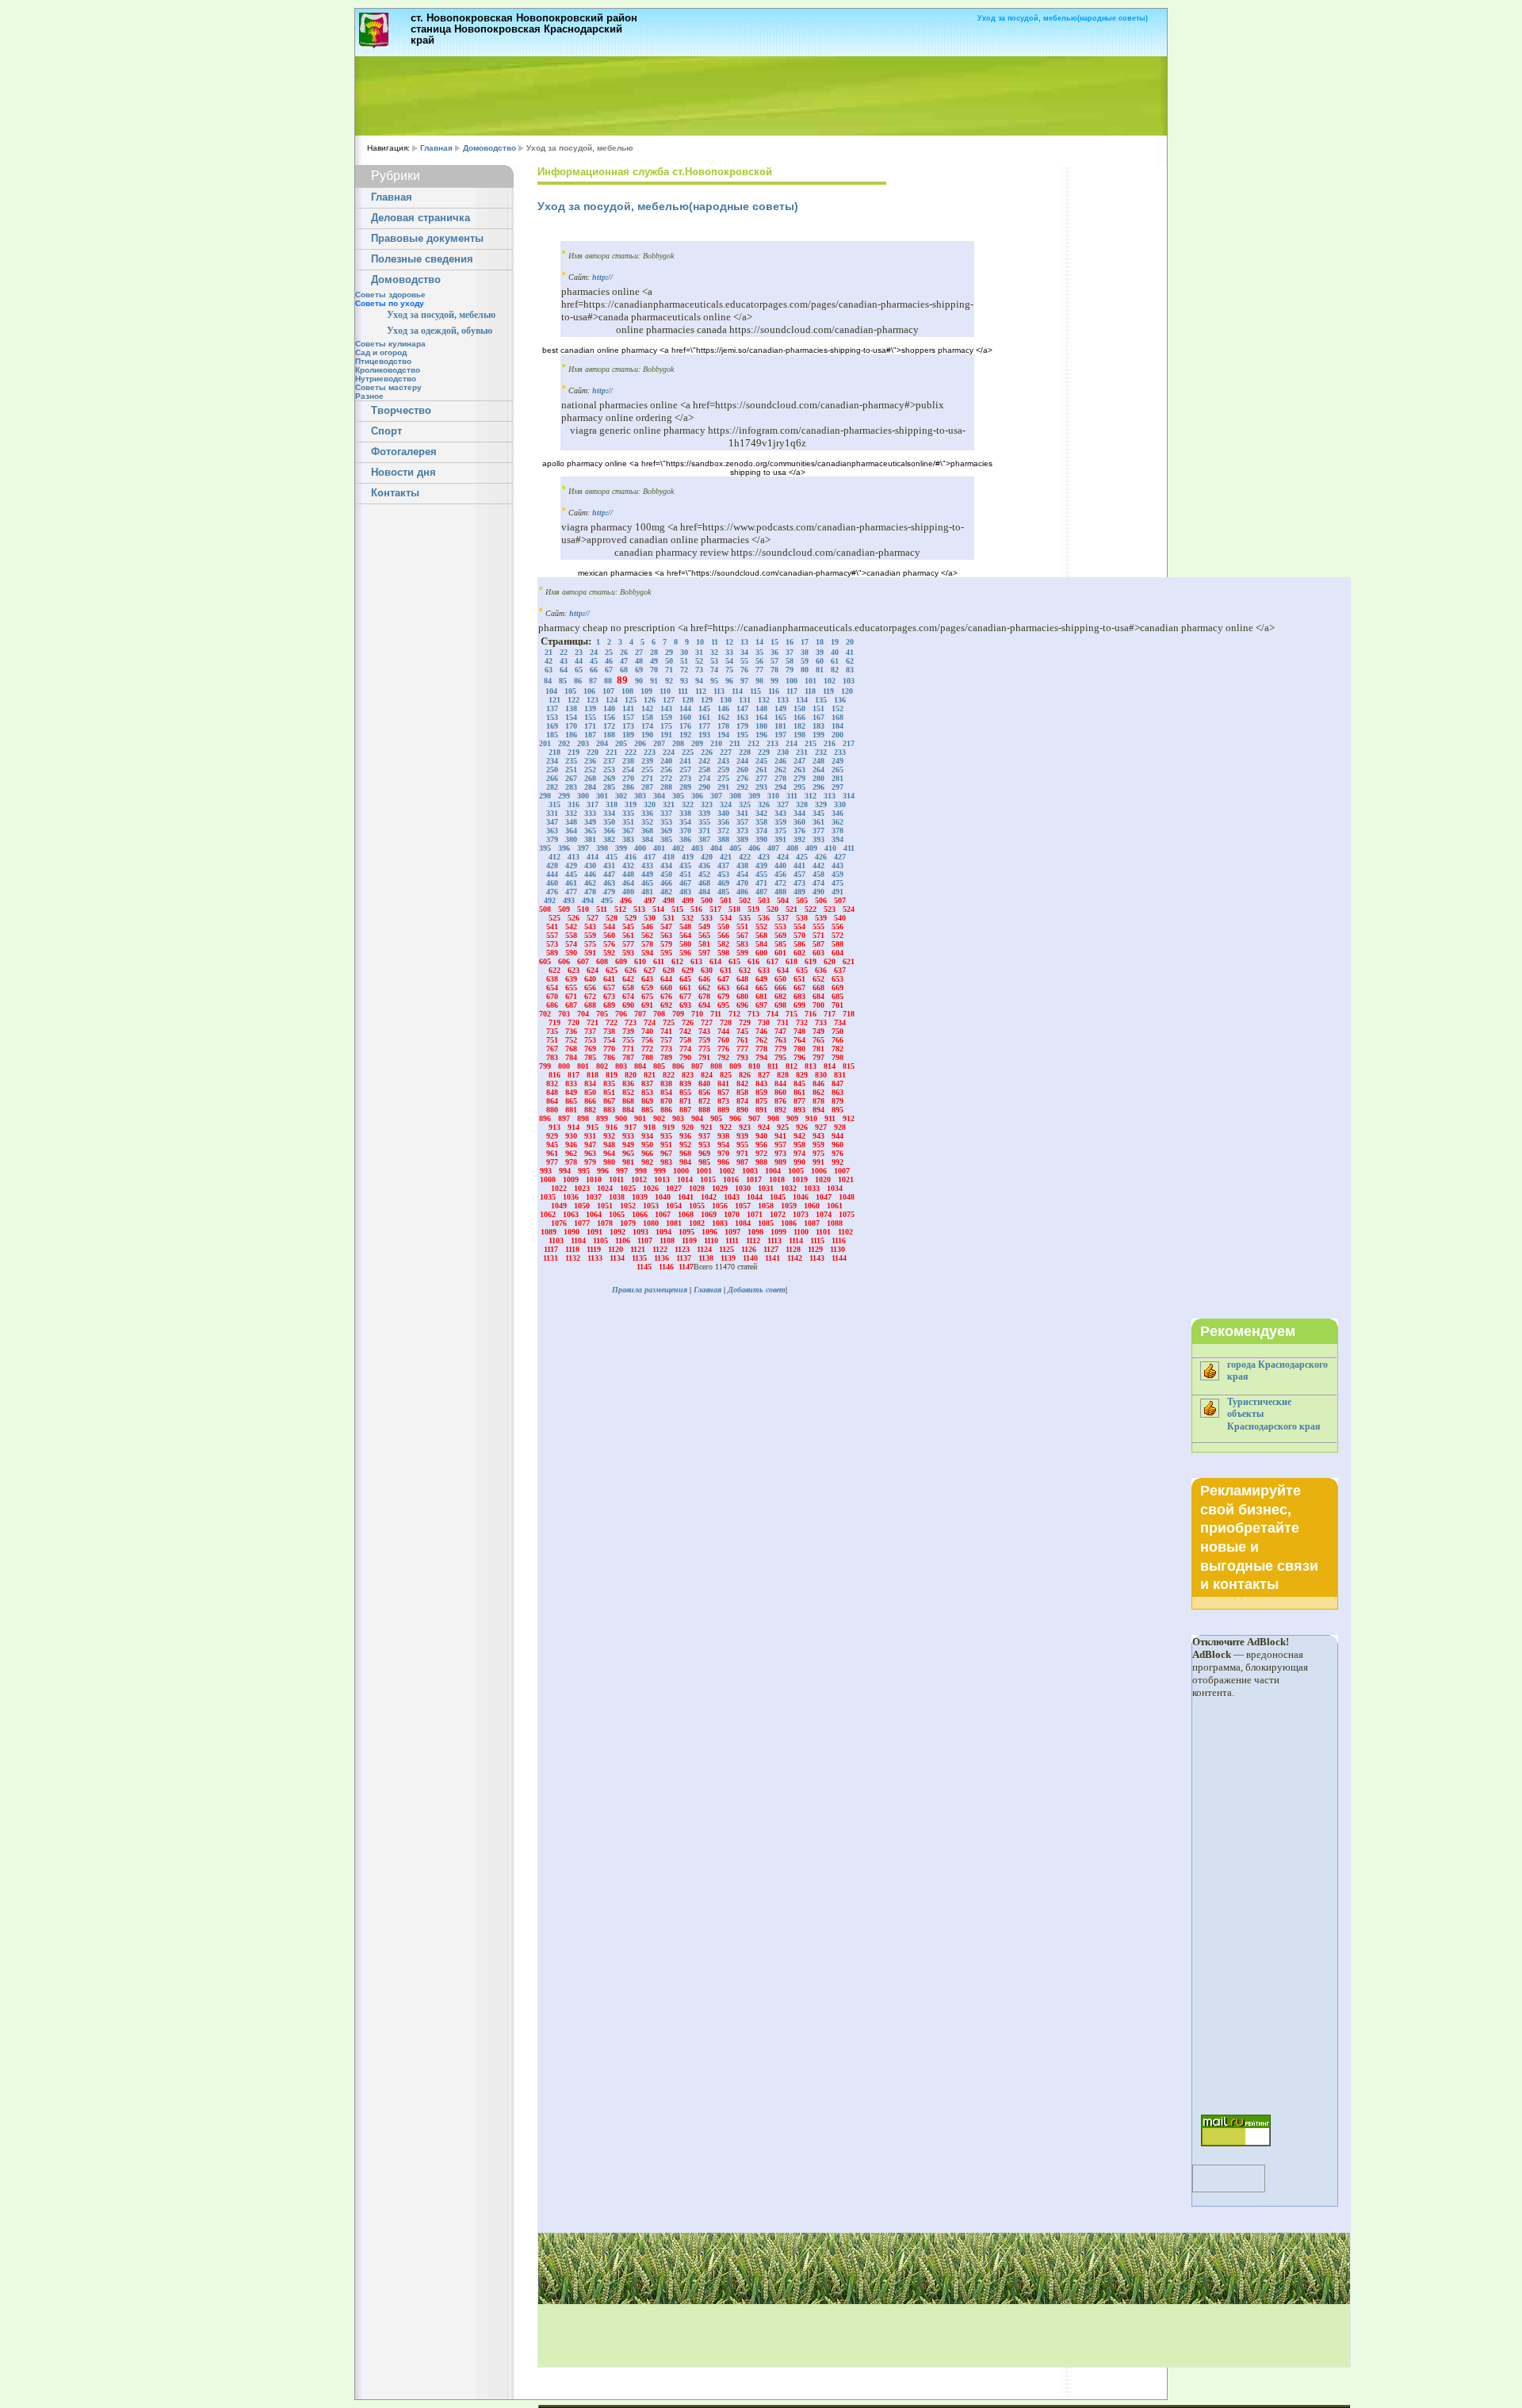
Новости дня (403, 473)
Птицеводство (383, 361)
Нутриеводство (386, 379)
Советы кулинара (390, 344)
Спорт (386, 431)
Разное (369, 396)
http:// (602, 277)
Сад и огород (381, 352)
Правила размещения (650, 1290)
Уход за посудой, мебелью (441, 315)
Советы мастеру (388, 387)
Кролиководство (388, 370)
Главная (436, 148)
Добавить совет (757, 1290)
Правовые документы (427, 239)
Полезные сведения (422, 259)
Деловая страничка (421, 218)
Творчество (401, 411)
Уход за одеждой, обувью (440, 331)
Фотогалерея (404, 452)
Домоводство (489, 148)
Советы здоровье (390, 295)
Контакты (395, 493)
